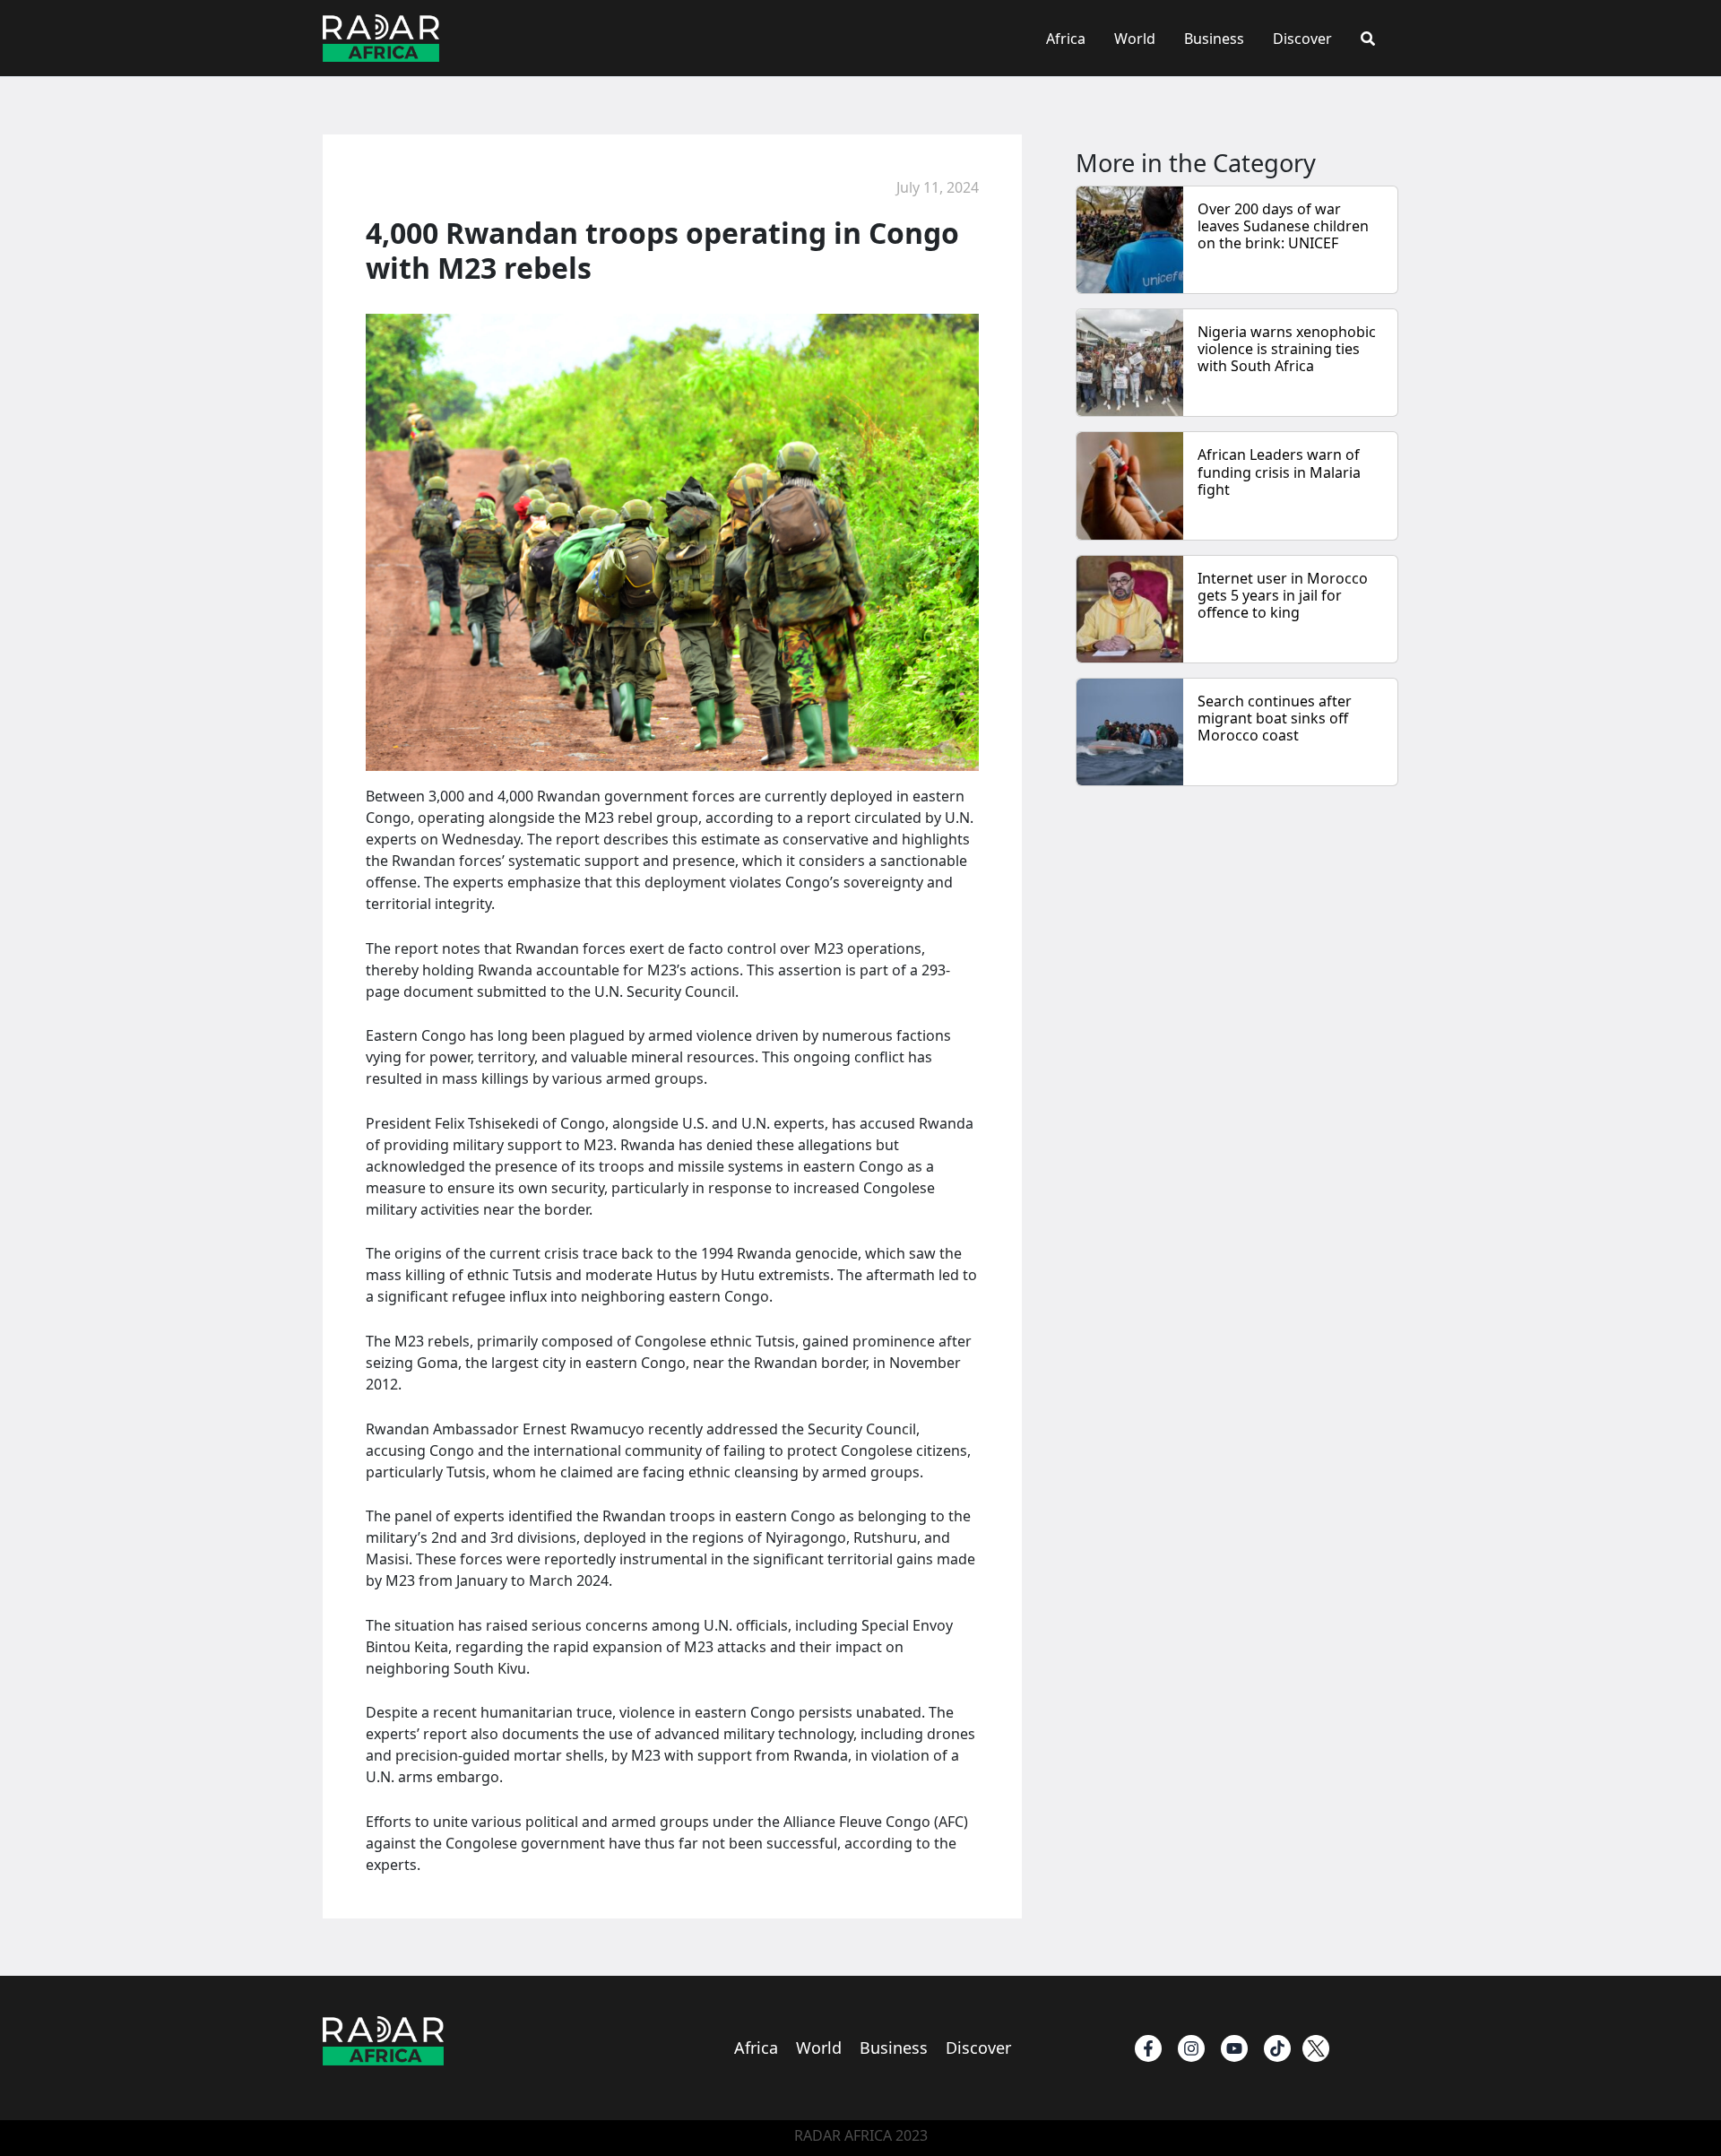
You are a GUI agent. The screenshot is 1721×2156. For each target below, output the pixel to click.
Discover (1302, 39)
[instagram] (1191, 2048)
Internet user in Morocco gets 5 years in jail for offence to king (1283, 595)
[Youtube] (1234, 2048)
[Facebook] (1148, 2048)
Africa (1066, 39)
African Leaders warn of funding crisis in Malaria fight (1279, 472)
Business (1214, 39)
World (1135, 39)
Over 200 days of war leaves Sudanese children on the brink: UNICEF (1283, 226)
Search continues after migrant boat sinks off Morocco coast (1275, 718)
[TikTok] (1277, 2048)
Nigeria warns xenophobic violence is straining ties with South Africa (1287, 349)
